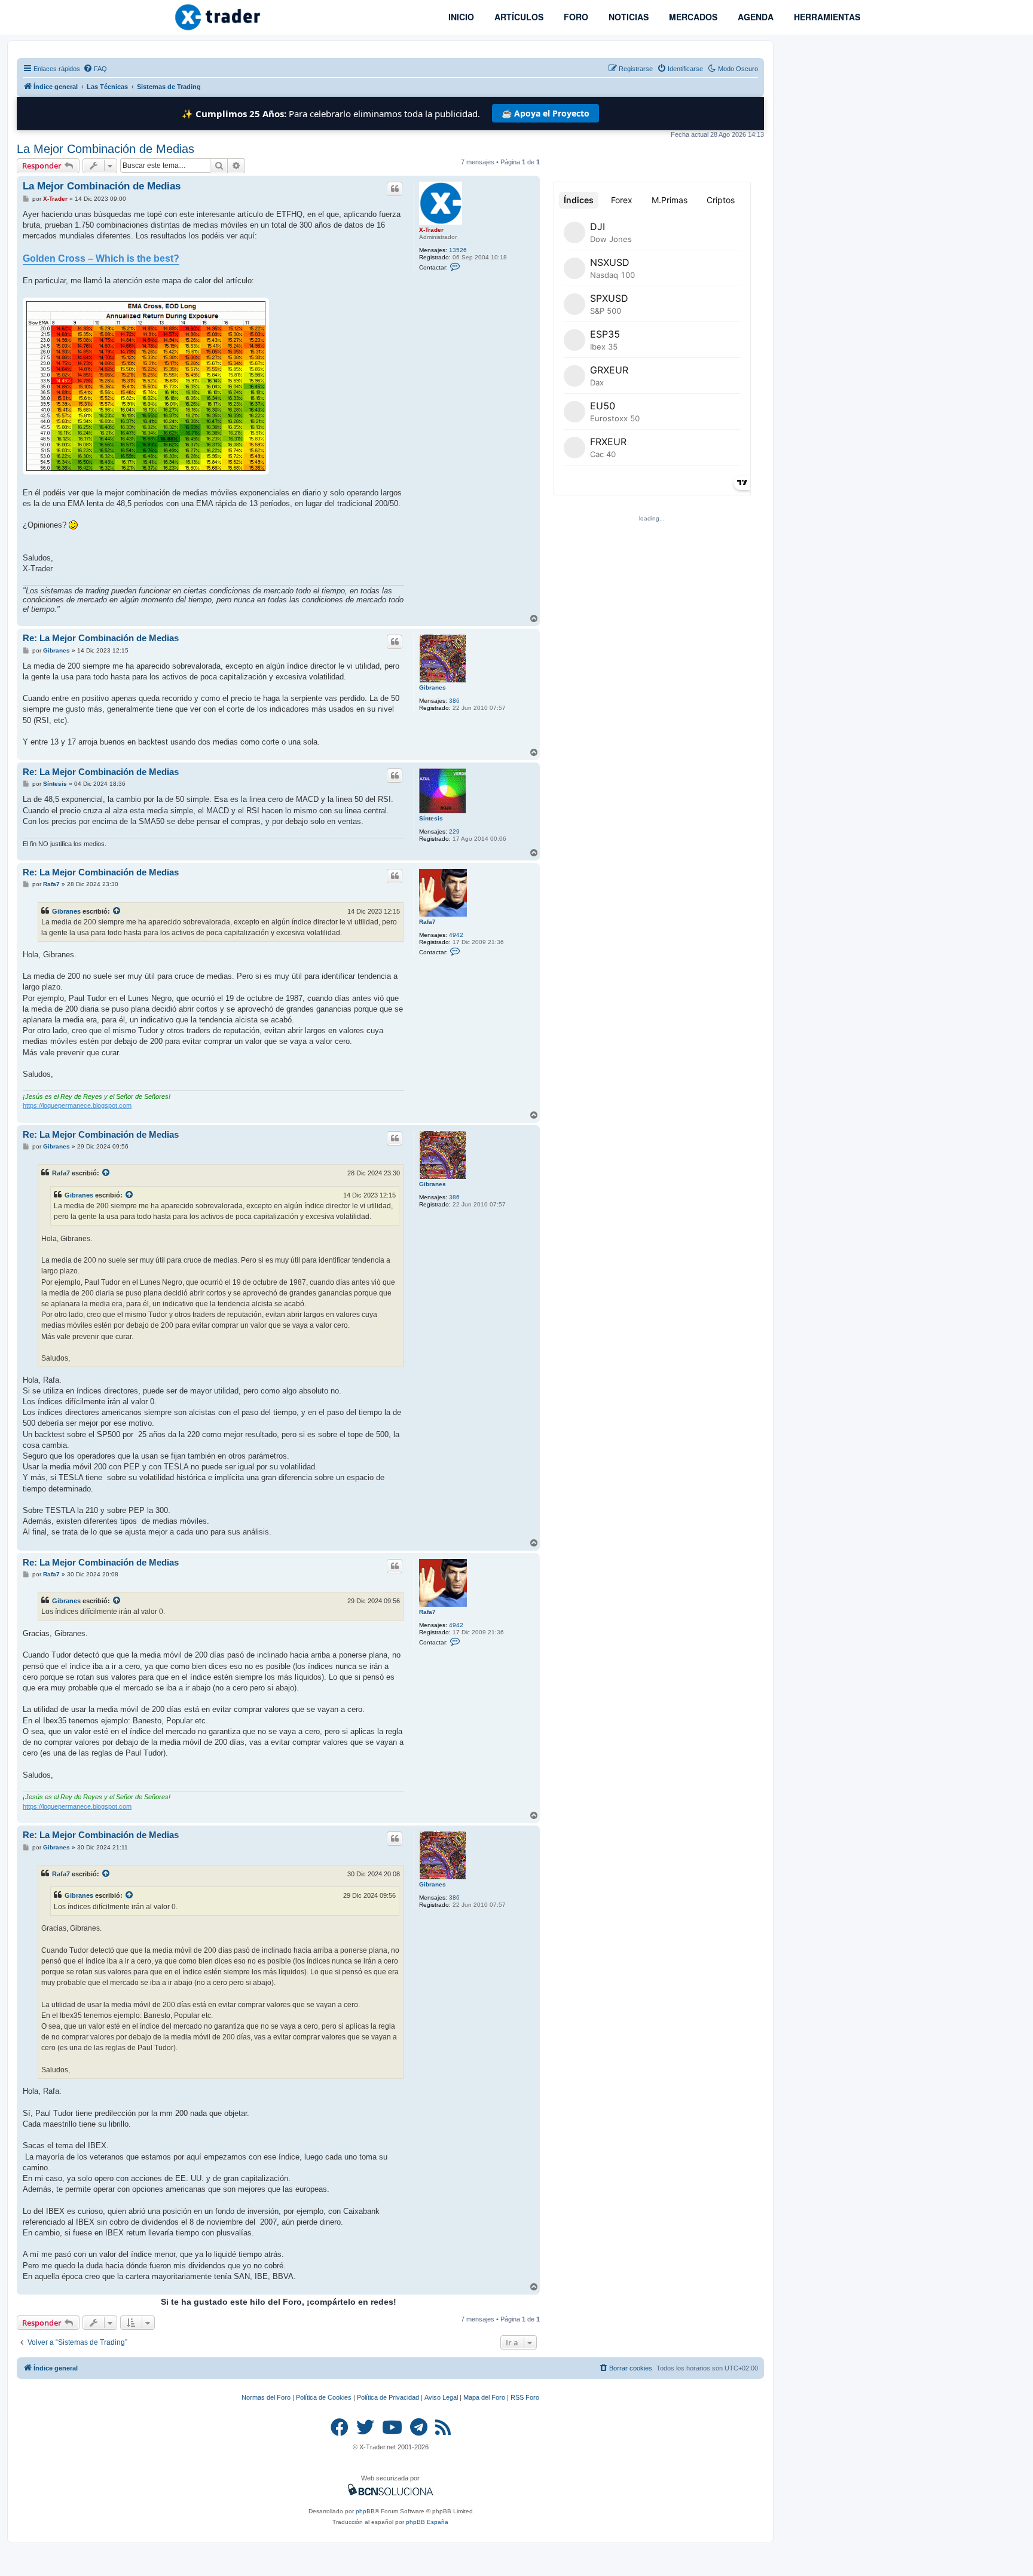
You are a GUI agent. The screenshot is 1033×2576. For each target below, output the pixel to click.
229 (454, 831)
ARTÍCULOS (518, 17)
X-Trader (431, 230)
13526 (458, 250)
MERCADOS (692, 17)
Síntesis (431, 818)
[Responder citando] (395, 189)
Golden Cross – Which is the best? (101, 258)
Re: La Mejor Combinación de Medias (101, 638)
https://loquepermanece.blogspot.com (77, 1105)
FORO (575, 17)
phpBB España (427, 2522)
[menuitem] (95, 69)
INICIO (460, 17)
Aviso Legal (441, 2397)
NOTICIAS (627, 17)
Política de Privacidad (388, 2397)
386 (454, 701)
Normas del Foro (266, 2397)
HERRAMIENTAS (826, 17)
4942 (456, 935)
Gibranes (433, 687)
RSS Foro (525, 2397)
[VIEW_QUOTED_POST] (117, 911)
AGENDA (754, 17)
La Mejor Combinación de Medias (106, 149)
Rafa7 (427, 922)
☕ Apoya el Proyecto (545, 113)
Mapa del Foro (484, 2397)
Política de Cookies (324, 2397)
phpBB (365, 2511)
